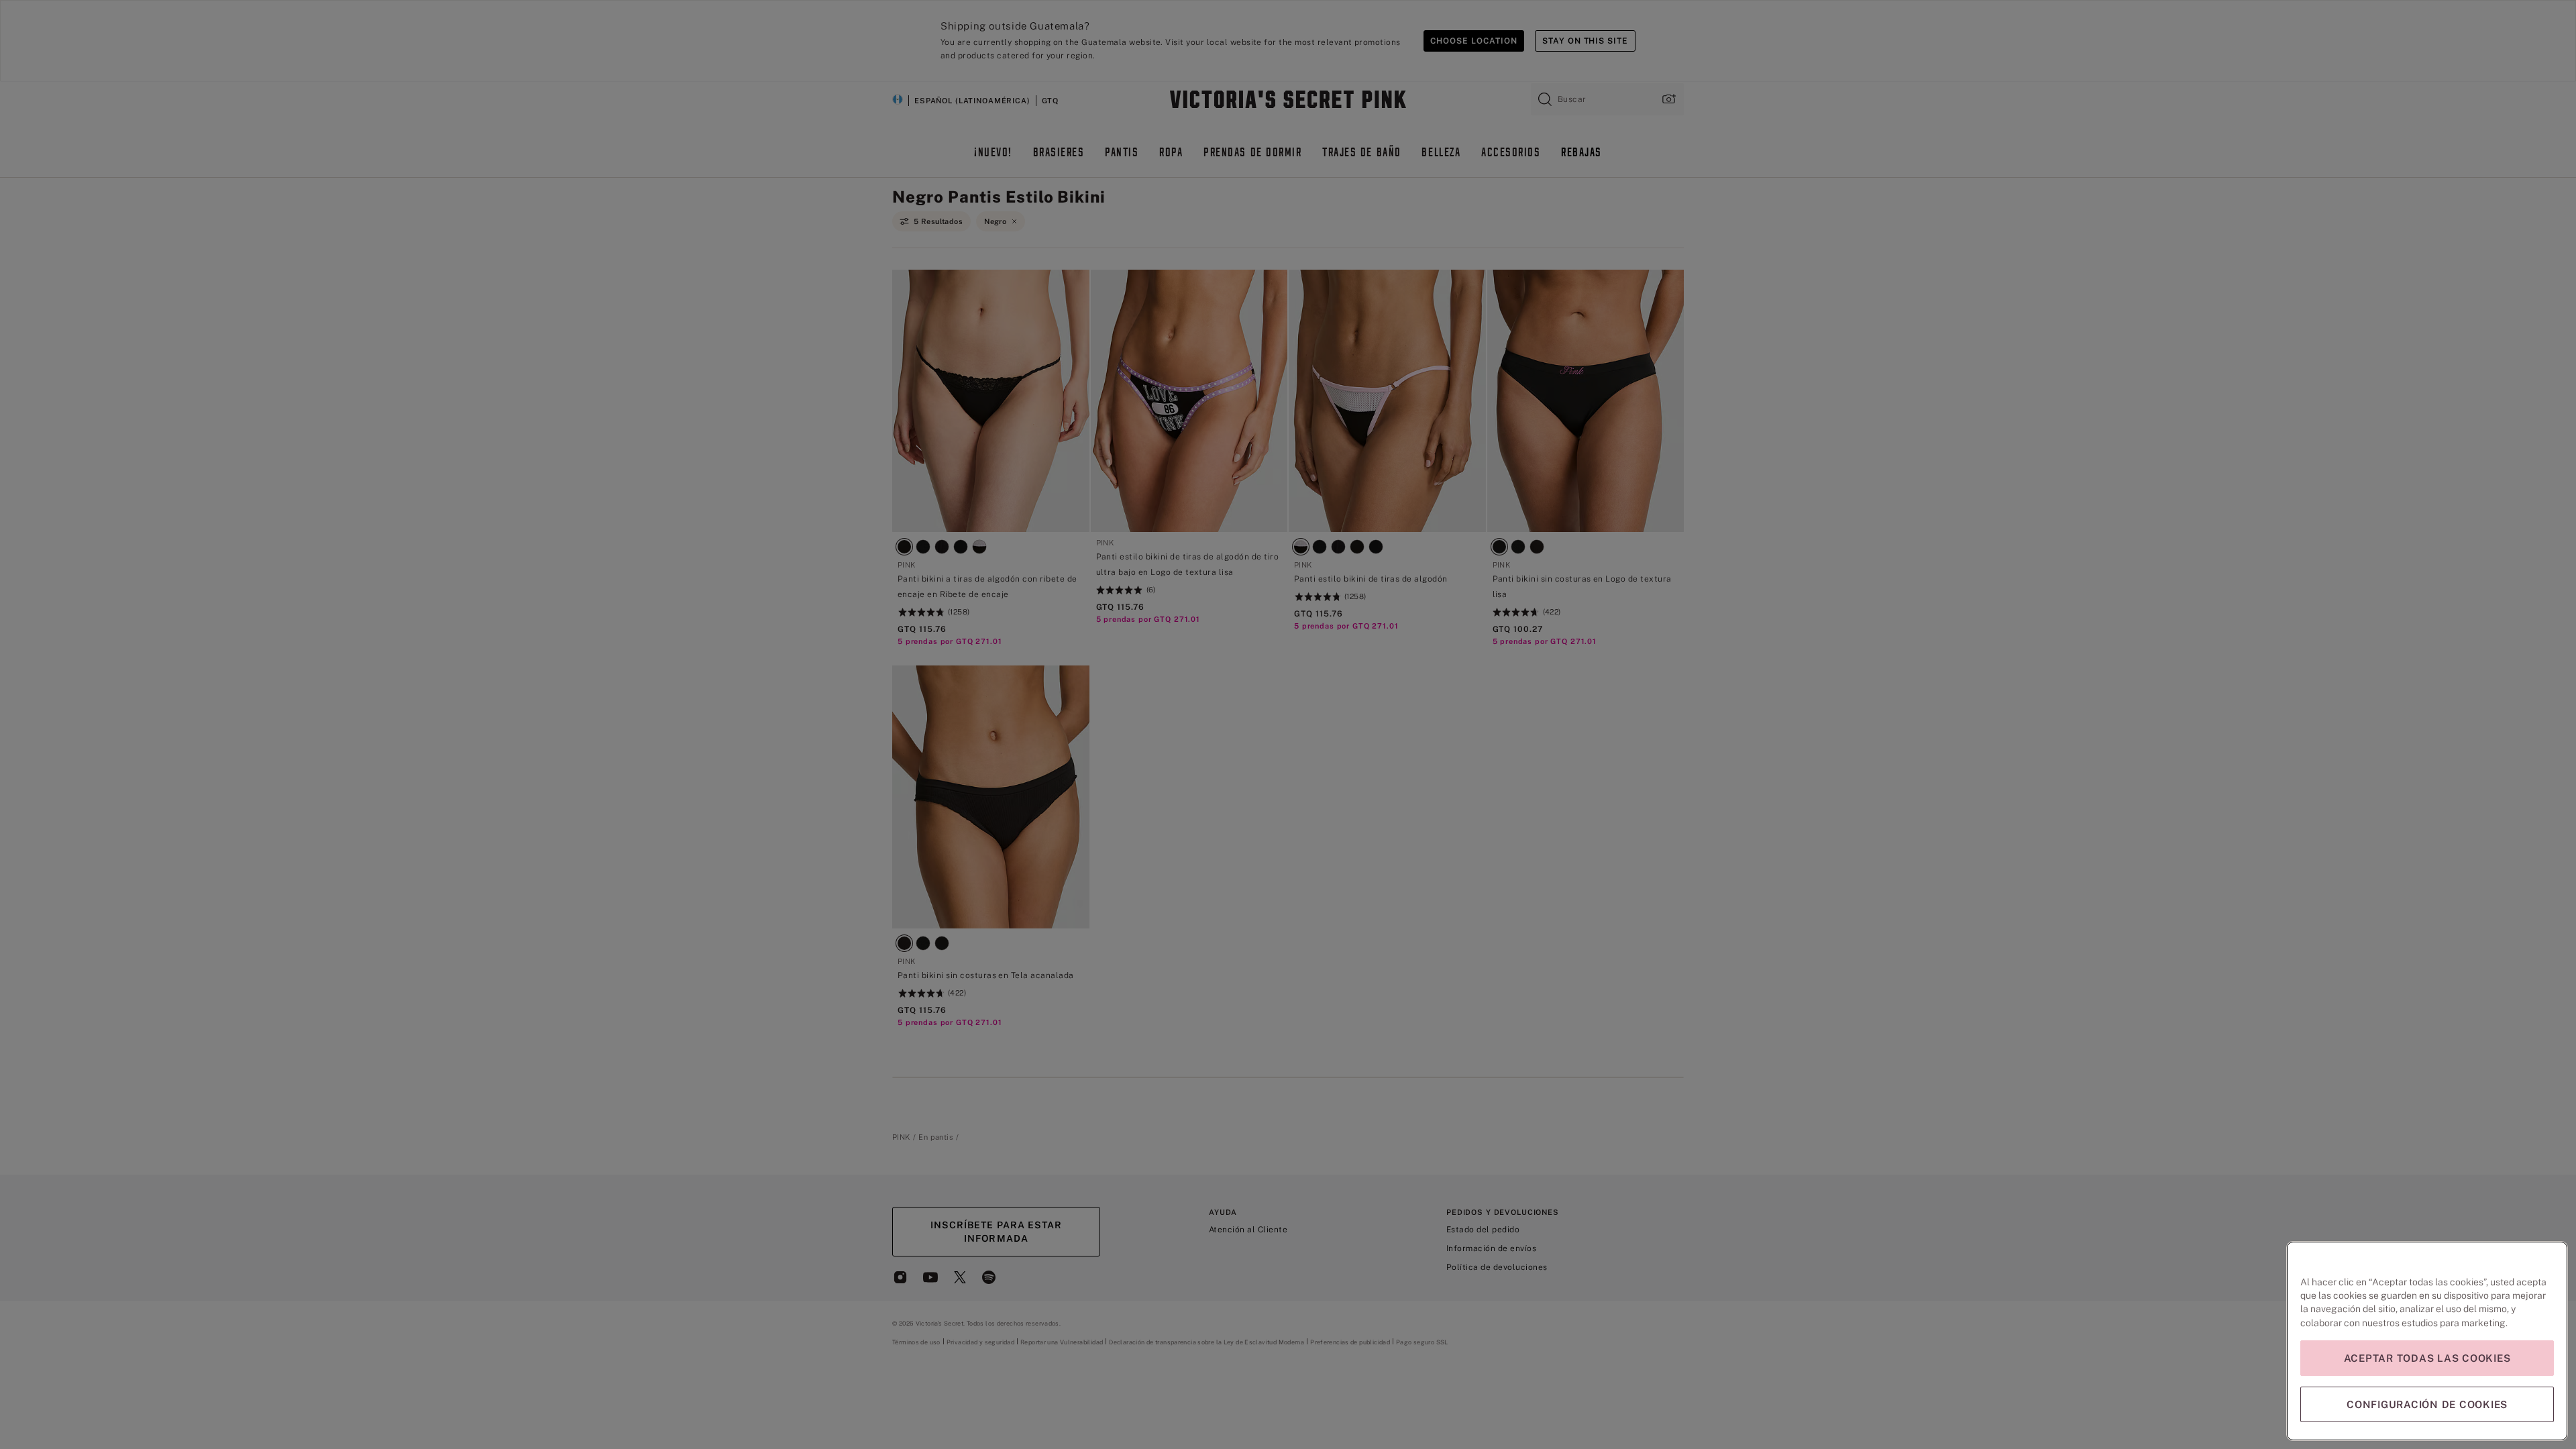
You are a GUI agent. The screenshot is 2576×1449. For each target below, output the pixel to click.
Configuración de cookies (2427, 1404)
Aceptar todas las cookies (2427, 1358)
